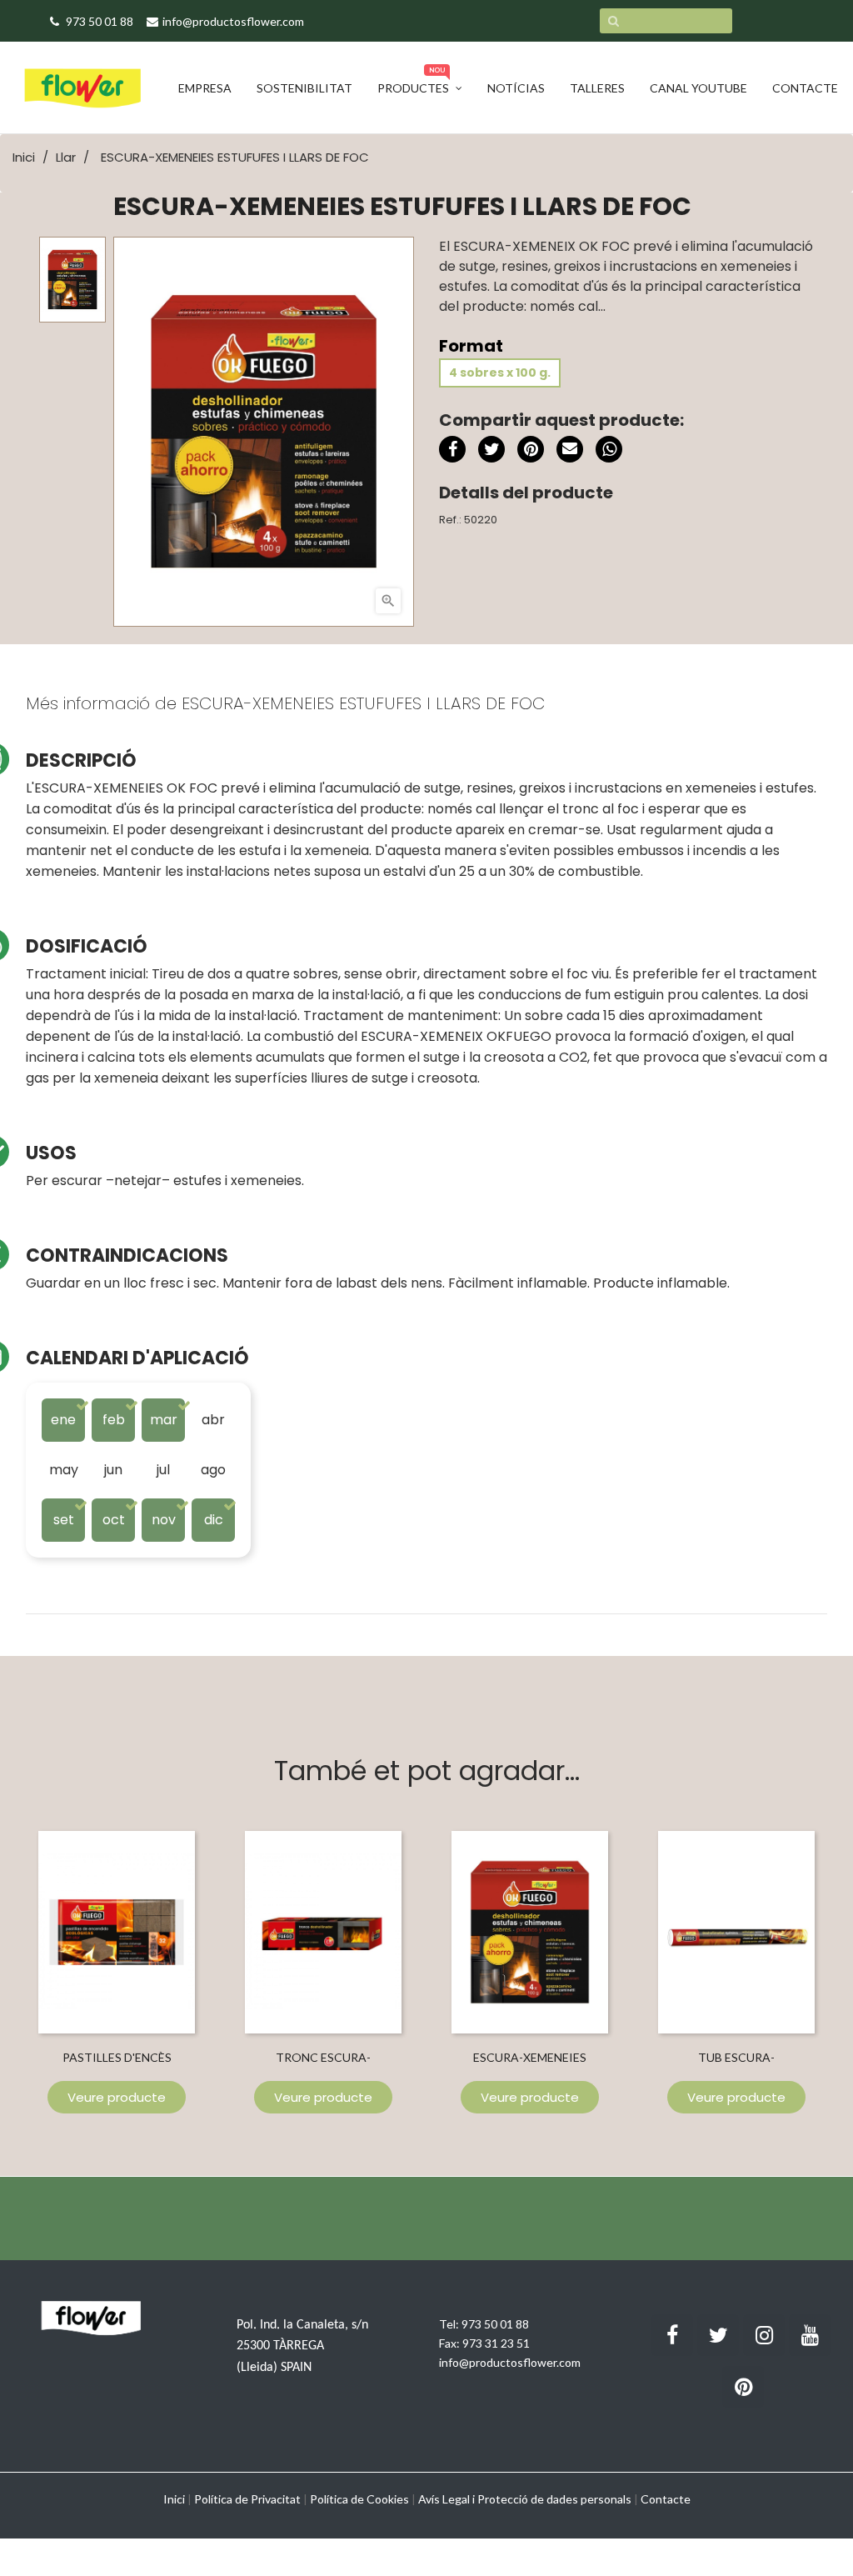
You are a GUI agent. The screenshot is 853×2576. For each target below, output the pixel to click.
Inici (174, 2499)
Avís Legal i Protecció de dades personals (525, 2499)
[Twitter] (718, 2335)
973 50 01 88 (495, 2324)
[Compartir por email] (570, 452)
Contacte (666, 2499)
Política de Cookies (359, 2499)
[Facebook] (672, 2335)
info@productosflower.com (510, 2362)
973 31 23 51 (496, 2343)
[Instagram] (764, 2335)
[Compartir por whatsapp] (609, 452)
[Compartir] (452, 449)
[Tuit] (491, 449)
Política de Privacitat (247, 2499)
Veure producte (117, 2097)
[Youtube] (810, 2335)
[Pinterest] (531, 449)
